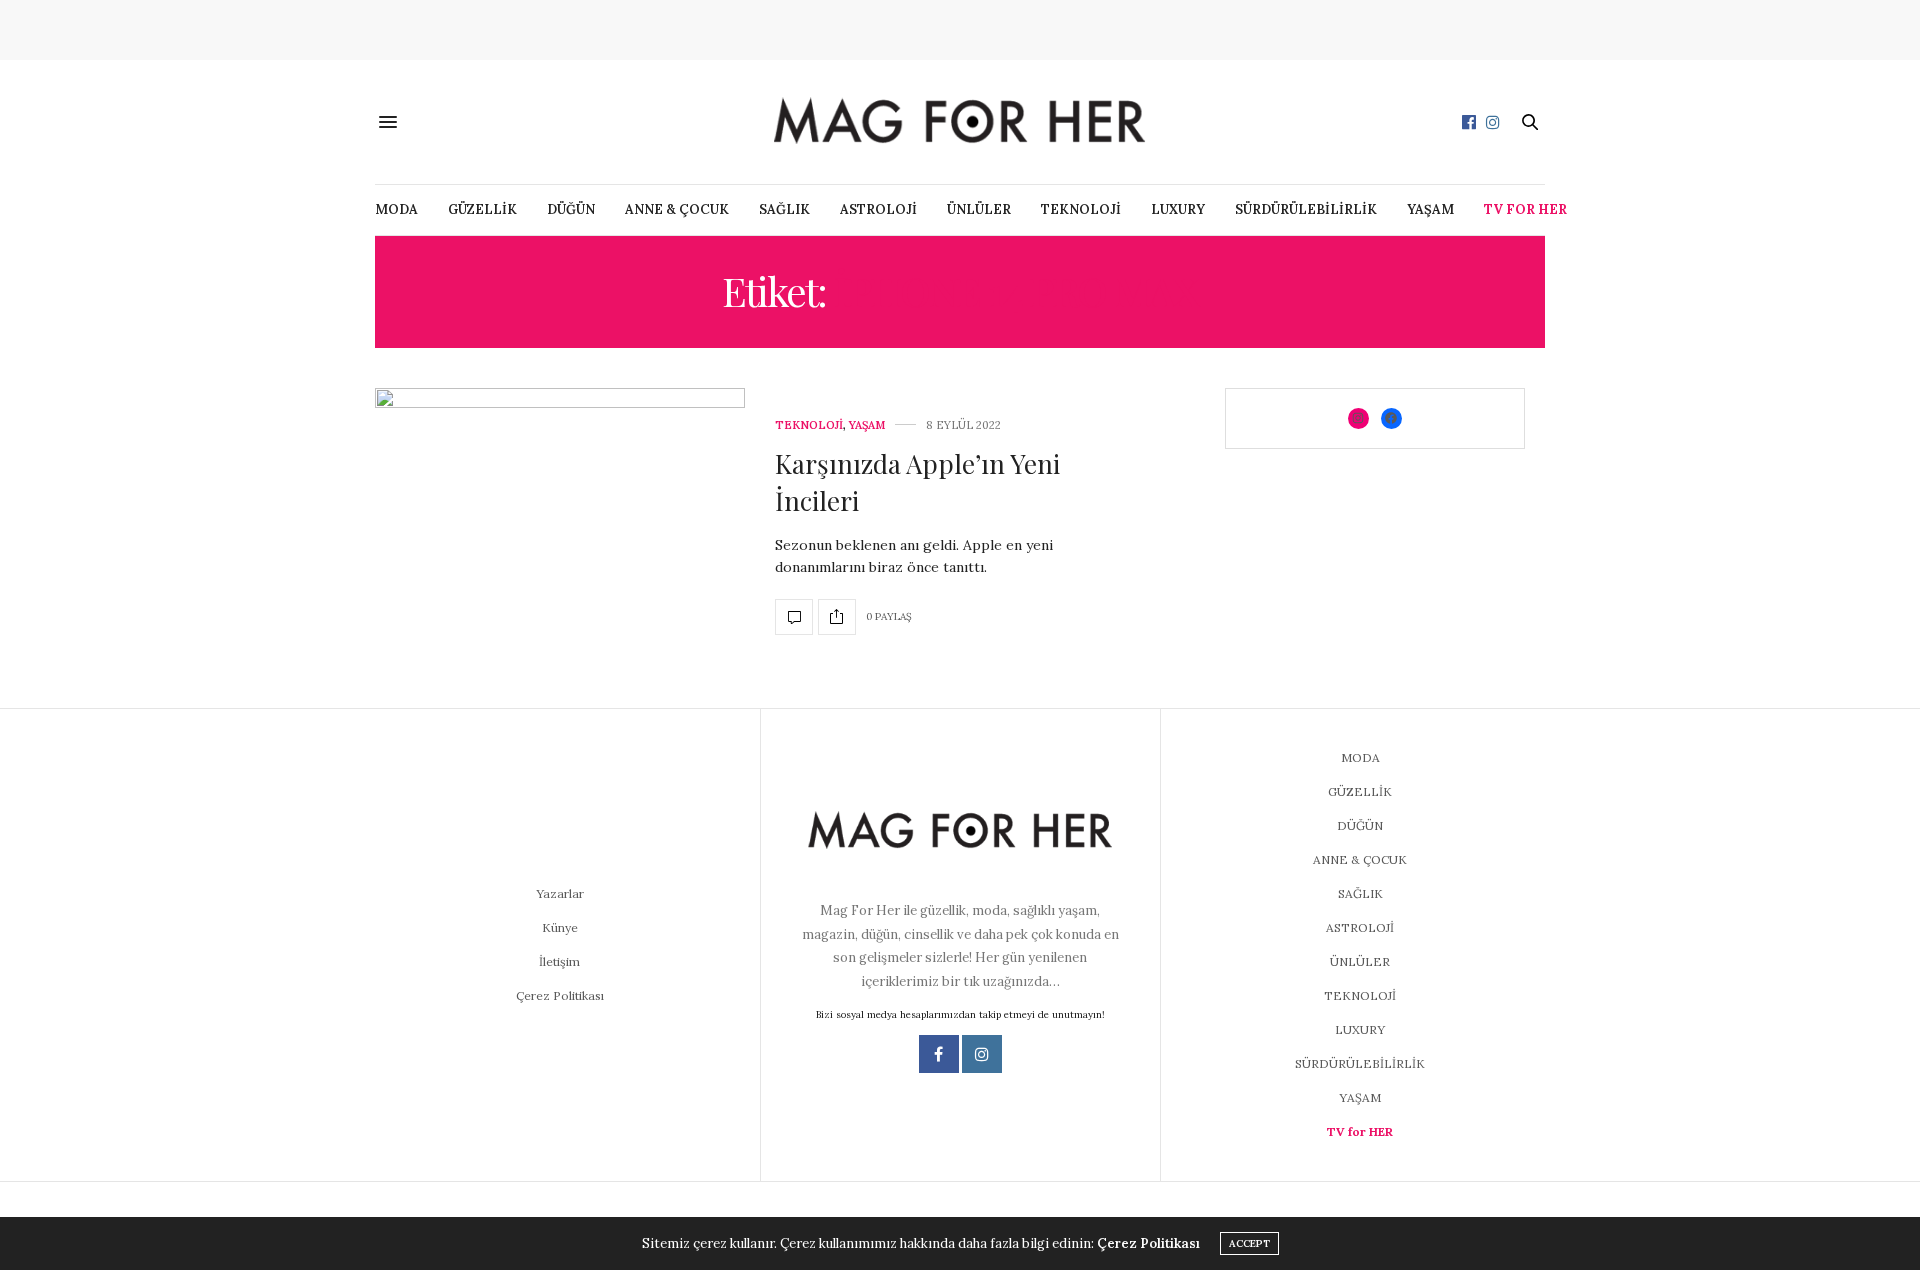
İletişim (559, 961)
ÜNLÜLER (979, 209)
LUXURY (1178, 209)
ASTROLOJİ (878, 209)
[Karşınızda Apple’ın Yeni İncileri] (560, 528)
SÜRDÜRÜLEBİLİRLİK (1306, 209)
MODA (396, 209)
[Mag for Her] (960, 121)
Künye (560, 927)
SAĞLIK (784, 209)
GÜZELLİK (482, 209)
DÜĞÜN (571, 209)
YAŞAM (1430, 209)
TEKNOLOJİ (1081, 209)
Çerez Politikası (560, 995)
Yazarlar (560, 893)
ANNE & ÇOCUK (677, 209)
